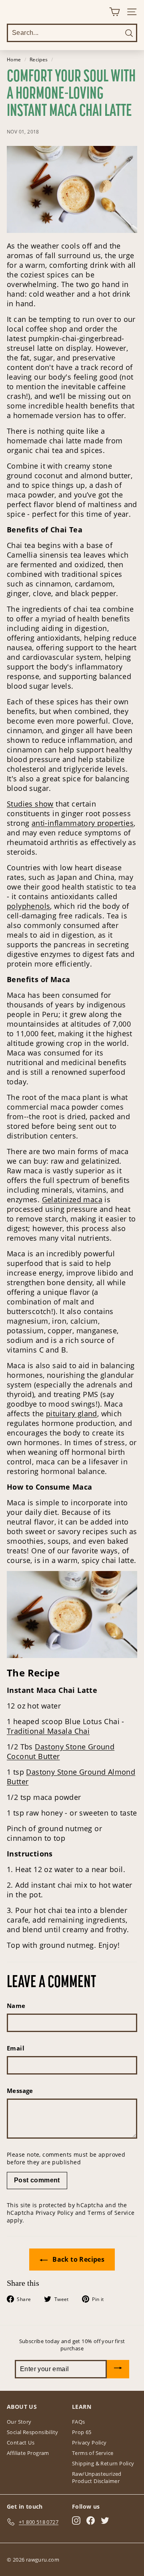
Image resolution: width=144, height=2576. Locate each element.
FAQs (79, 2422)
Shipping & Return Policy (103, 2463)
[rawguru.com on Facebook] (91, 2520)
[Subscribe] (118, 2369)
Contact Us (21, 2443)
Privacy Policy (55, 2213)
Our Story (19, 2422)
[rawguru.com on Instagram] (76, 2520)
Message (20, 2091)
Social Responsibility (32, 2432)
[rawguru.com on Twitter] (105, 2520)
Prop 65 (82, 2432)
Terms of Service (111, 2213)
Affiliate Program (28, 2453)
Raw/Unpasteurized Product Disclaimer (97, 2477)
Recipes (39, 59)
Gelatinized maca (72, 1199)
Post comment (37, 2180)
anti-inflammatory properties (83, 823)
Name (16, 2006)
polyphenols (28, 906)
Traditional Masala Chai (48, 1731)
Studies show (30, 804)
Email (16, 2048)
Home (14, 59)
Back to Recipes (78, 2259)
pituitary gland (72, 1413)
